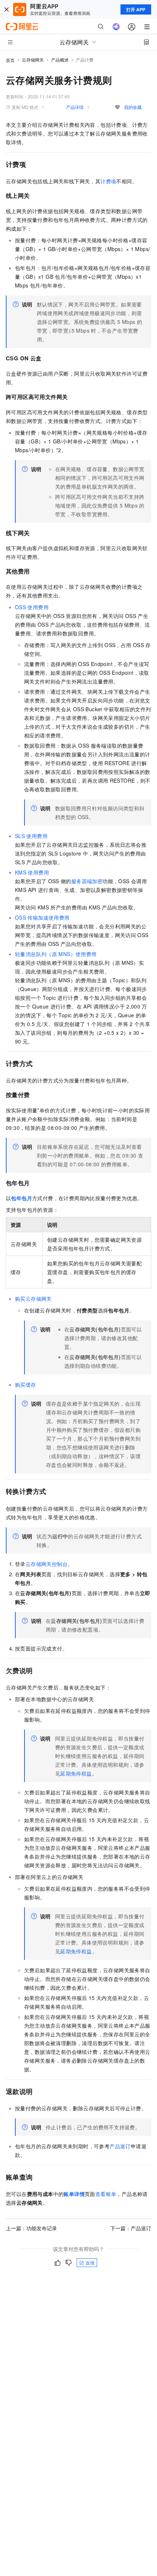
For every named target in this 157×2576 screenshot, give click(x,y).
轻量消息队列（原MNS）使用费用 (56, 954)
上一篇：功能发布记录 (31, 2228)
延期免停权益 (76, 1773)
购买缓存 (26, 1385)
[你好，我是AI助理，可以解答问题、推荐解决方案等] (116, 27)
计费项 (108, 181)
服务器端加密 (87, 881)
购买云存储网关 (33, 1299)
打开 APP (136, 9)
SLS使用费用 (31, 836)
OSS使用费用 (32, 607)
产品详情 (75, 107)
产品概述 (60, 60)
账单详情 (74, 2194)
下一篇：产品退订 (131, 2228)
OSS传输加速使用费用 (42, 917)
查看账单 (106, 2194)
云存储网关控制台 (47, 1564)
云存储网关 (33, 60)
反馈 (90, 2262)
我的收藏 (133, 107)
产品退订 (120, 2146)
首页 (10, 60)
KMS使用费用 (32, 872)
